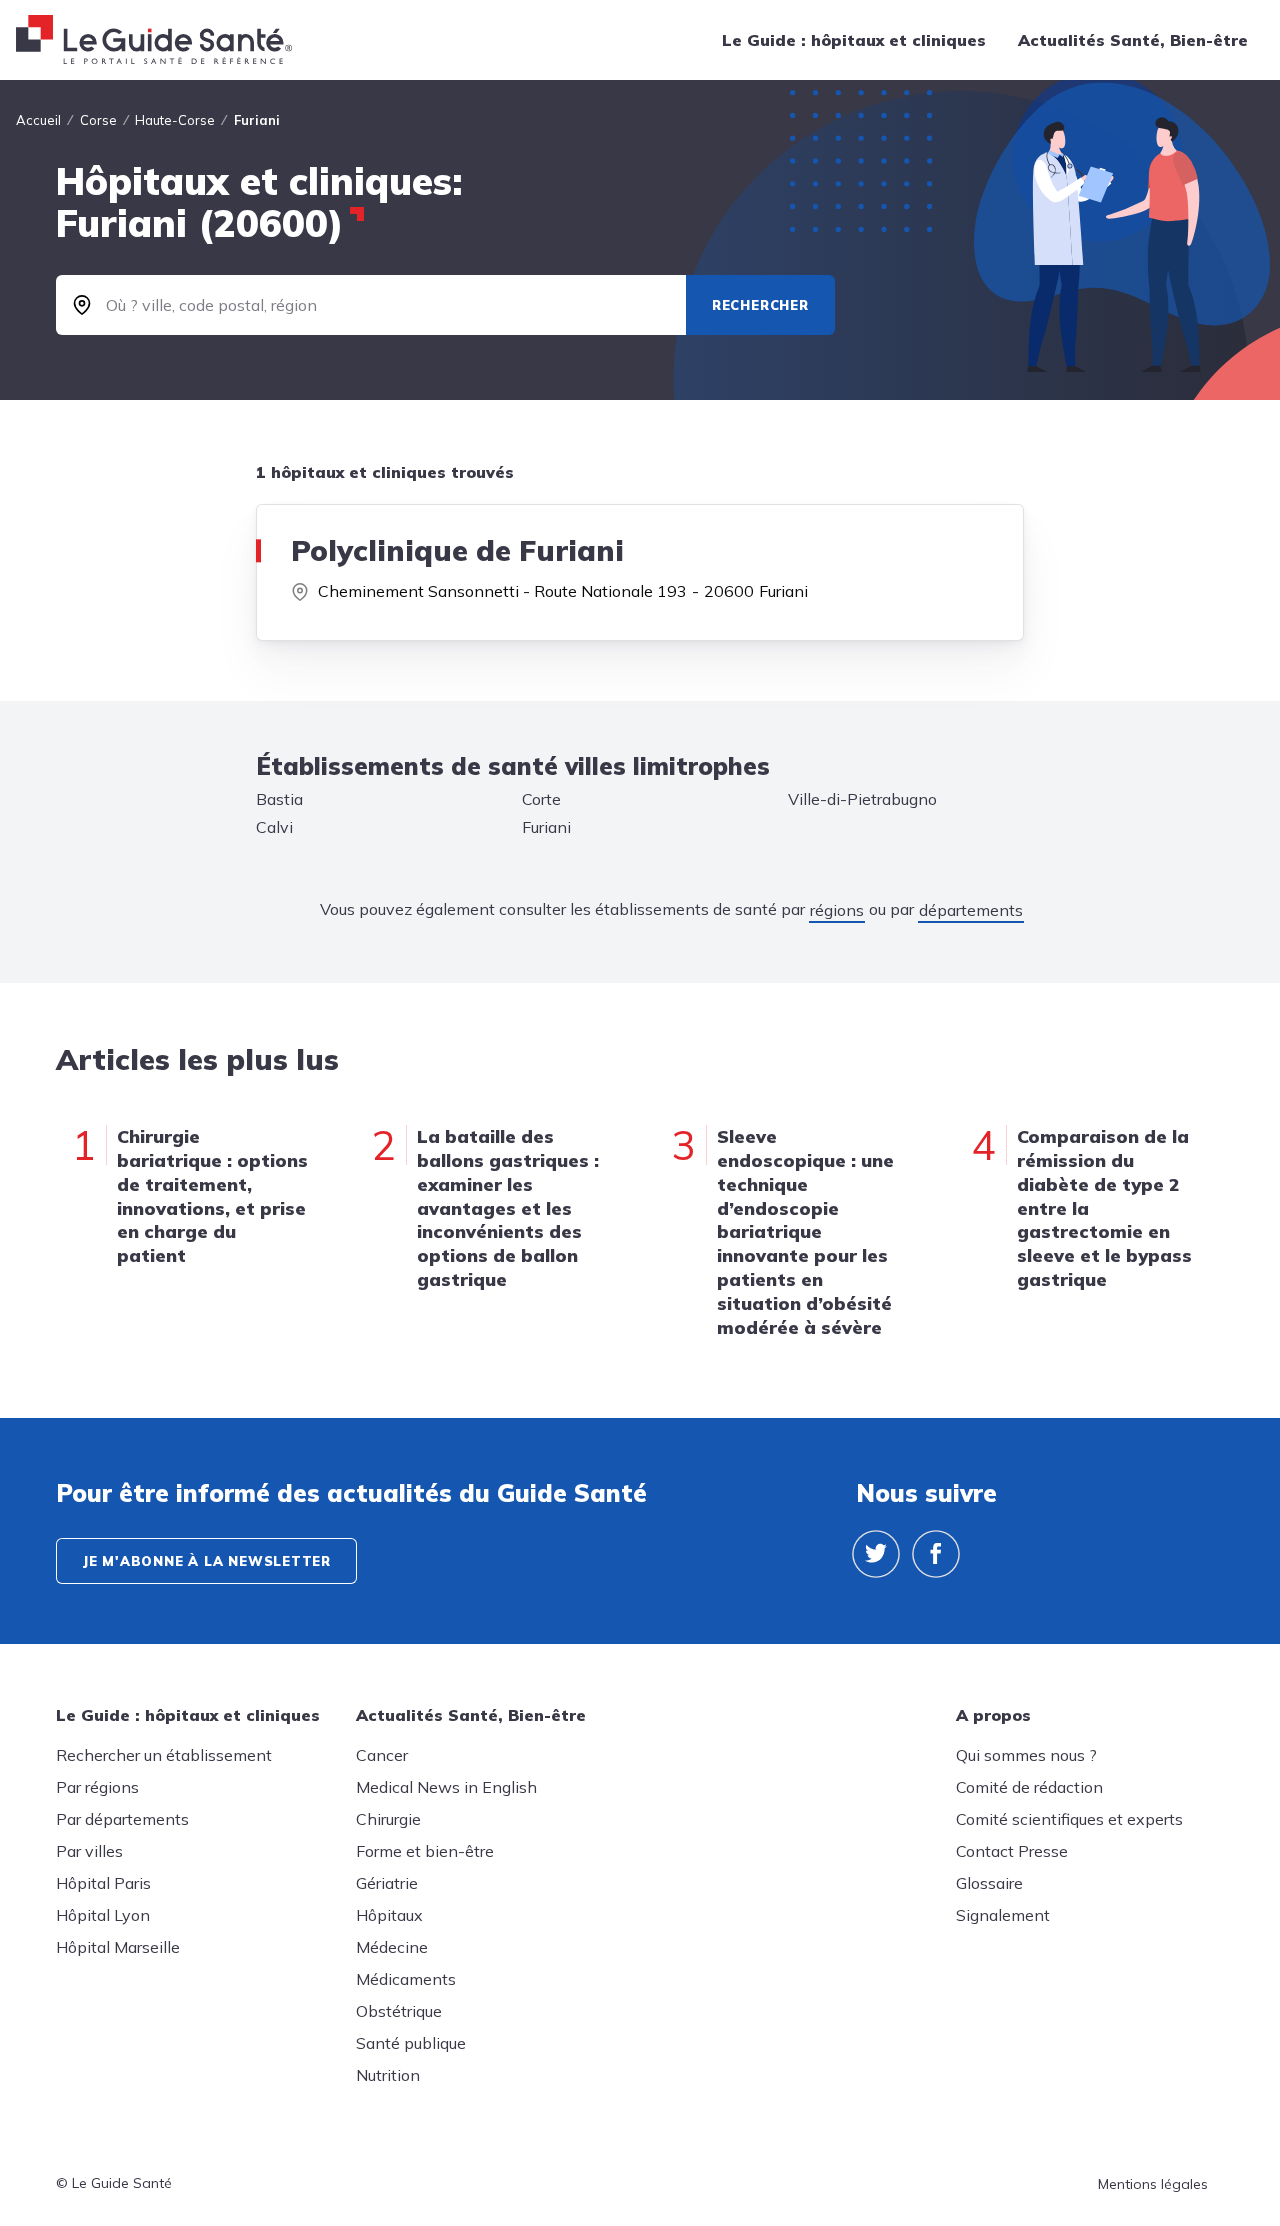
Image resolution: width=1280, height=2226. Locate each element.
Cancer (382, 1755)
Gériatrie (387, 1883)
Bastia (279, 799)
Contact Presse (1012, 1851)
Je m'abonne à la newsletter (206, 1561)
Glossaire (989, 1883)
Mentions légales (1153, 2184)
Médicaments (406, 1979)
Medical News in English (446, 1787)
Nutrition (388, 2075)
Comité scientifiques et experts (1069, 1819)
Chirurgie (388, 1819)
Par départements (122, 1819)
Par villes (89, 1851)
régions (837, 910)
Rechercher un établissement (164, 1755)
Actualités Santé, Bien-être (1133, 40)
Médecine (392, 1947)
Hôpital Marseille (118, 1947)
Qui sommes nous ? (1026, 1755)
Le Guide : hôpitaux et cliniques (854, 40)
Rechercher (760, 305)
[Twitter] (876, 1554)
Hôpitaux (389, 1915)
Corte (541, 799)
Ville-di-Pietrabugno (862, 799)
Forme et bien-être (425, 1851)
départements (971, 910)
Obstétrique (399, 2011)
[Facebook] (936, 1554)
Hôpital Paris (103, 1883)
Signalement (1003, 1915)
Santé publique (411, 2043)
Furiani (546, 827)
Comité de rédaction (1029, 1787)
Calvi (274, 827)
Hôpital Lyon (103, 1915)
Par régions (97, 1787)
